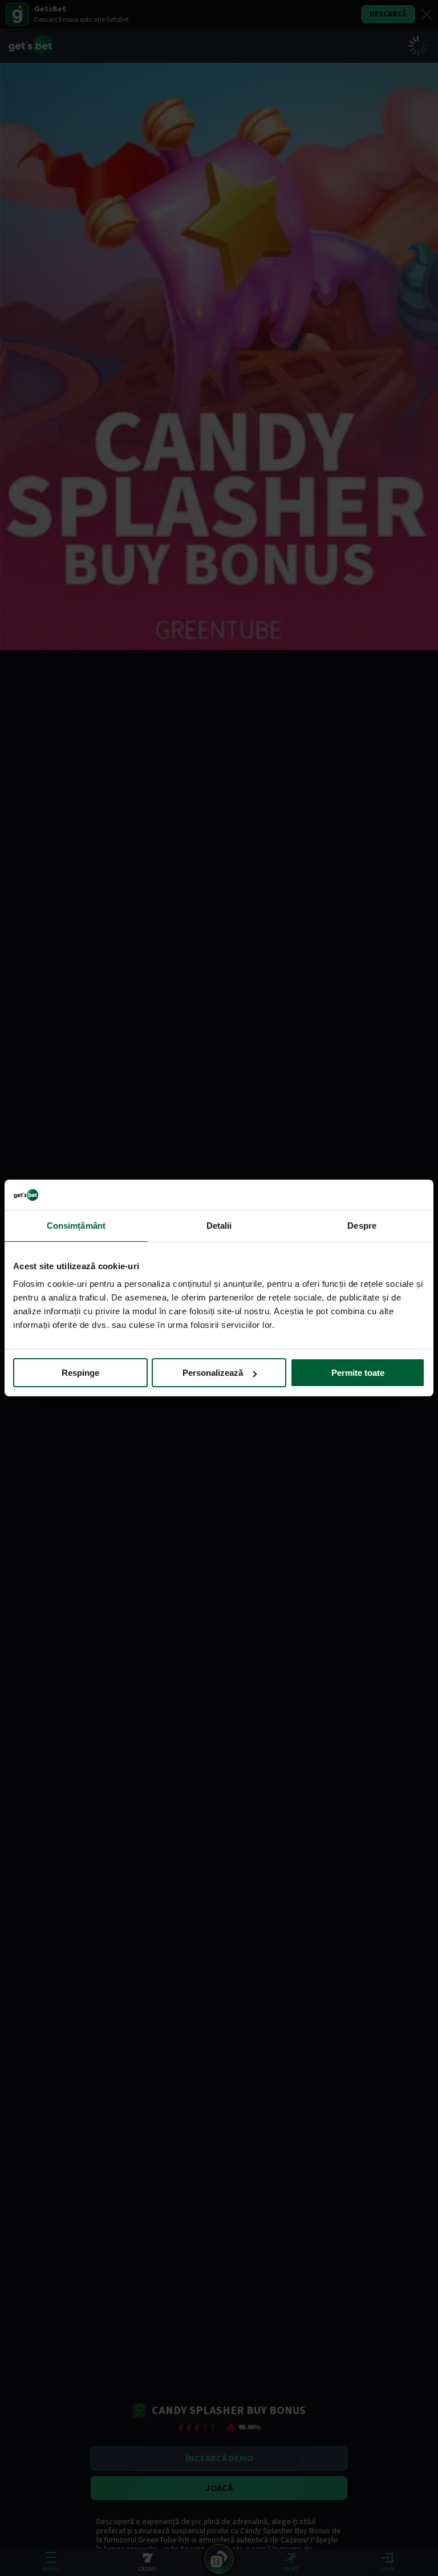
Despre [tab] (362, 1225)
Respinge (80, 1373)
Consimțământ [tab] (76, 1225)
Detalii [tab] (219, 1225)
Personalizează (213, 1373)
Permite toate (358, 1373)
